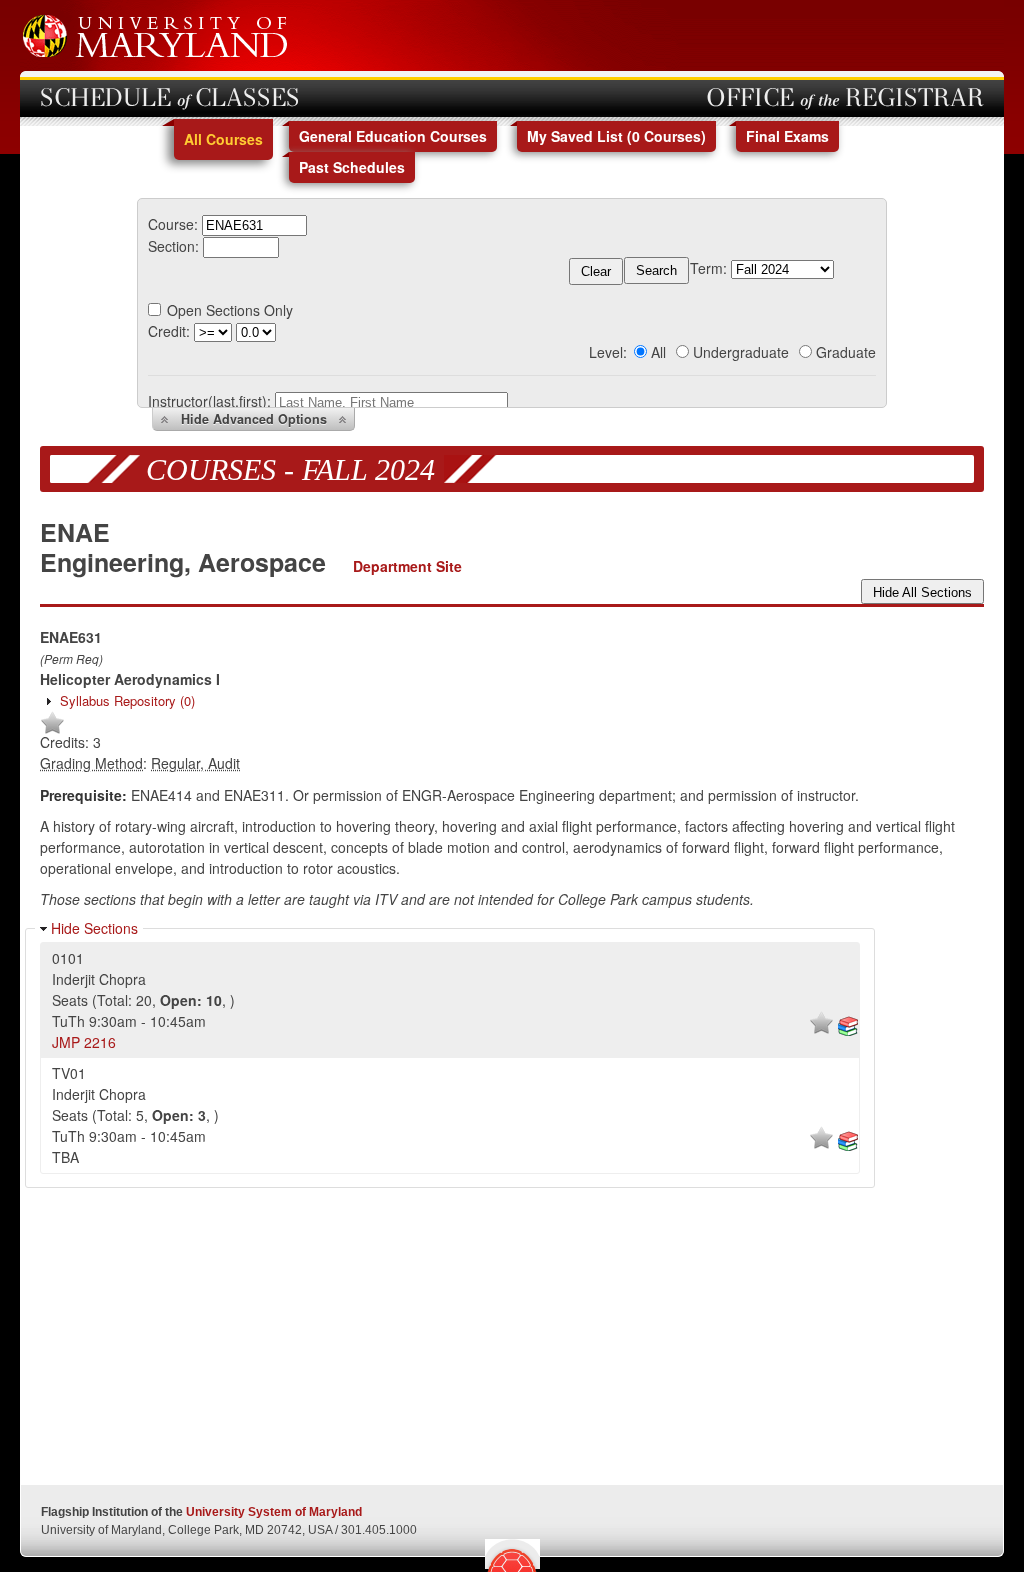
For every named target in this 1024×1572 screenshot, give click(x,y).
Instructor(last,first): (209, 401)
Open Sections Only (230, 310)
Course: (173, 224)
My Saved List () (616, 136)
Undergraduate (741, 352)
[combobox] (254, 224)
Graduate (846, 352)
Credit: (169, 331)
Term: (708, 268)
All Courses (223, 139)
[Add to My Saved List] (52, 730)
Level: (608, 352)
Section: (173, 246)
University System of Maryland (274, 1512)
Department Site (407, 566)
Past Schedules (352, 167)
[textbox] (254, 225)
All (658, 352)
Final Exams (787, 136)
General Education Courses (393, 136)
